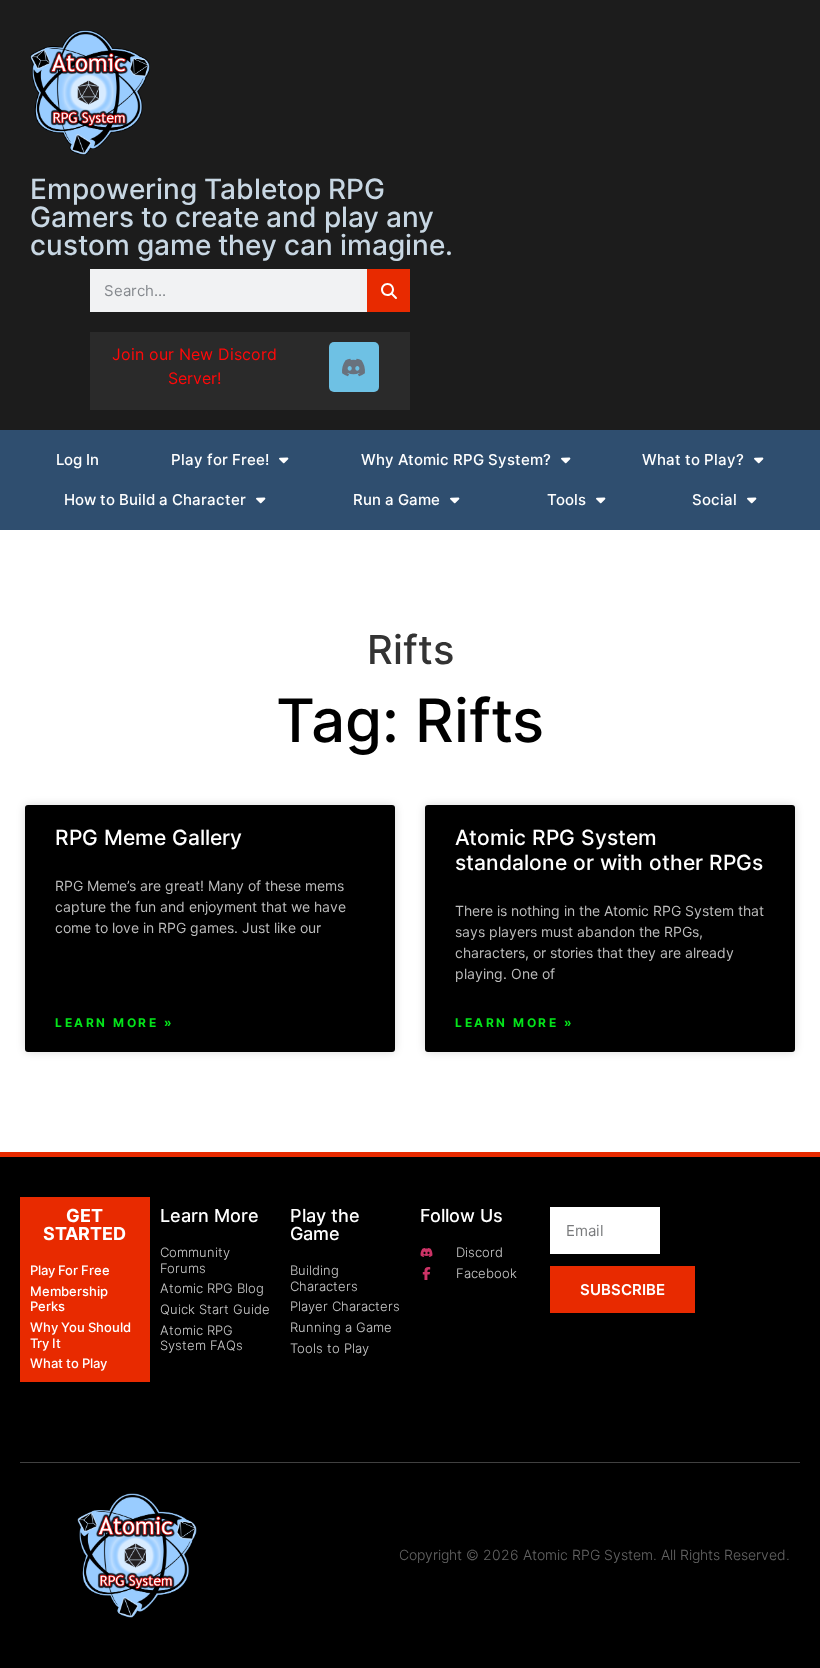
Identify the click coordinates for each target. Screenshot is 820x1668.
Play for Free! (220, 459)
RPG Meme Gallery (148, 837)
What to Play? (693, 459)
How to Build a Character (155, 499)
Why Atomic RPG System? (456, 459)
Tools (566, 499)
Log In (77, 459)
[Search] (388, 290)
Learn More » (114, 1022)
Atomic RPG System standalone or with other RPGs (609, 850)
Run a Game (396, 499)
